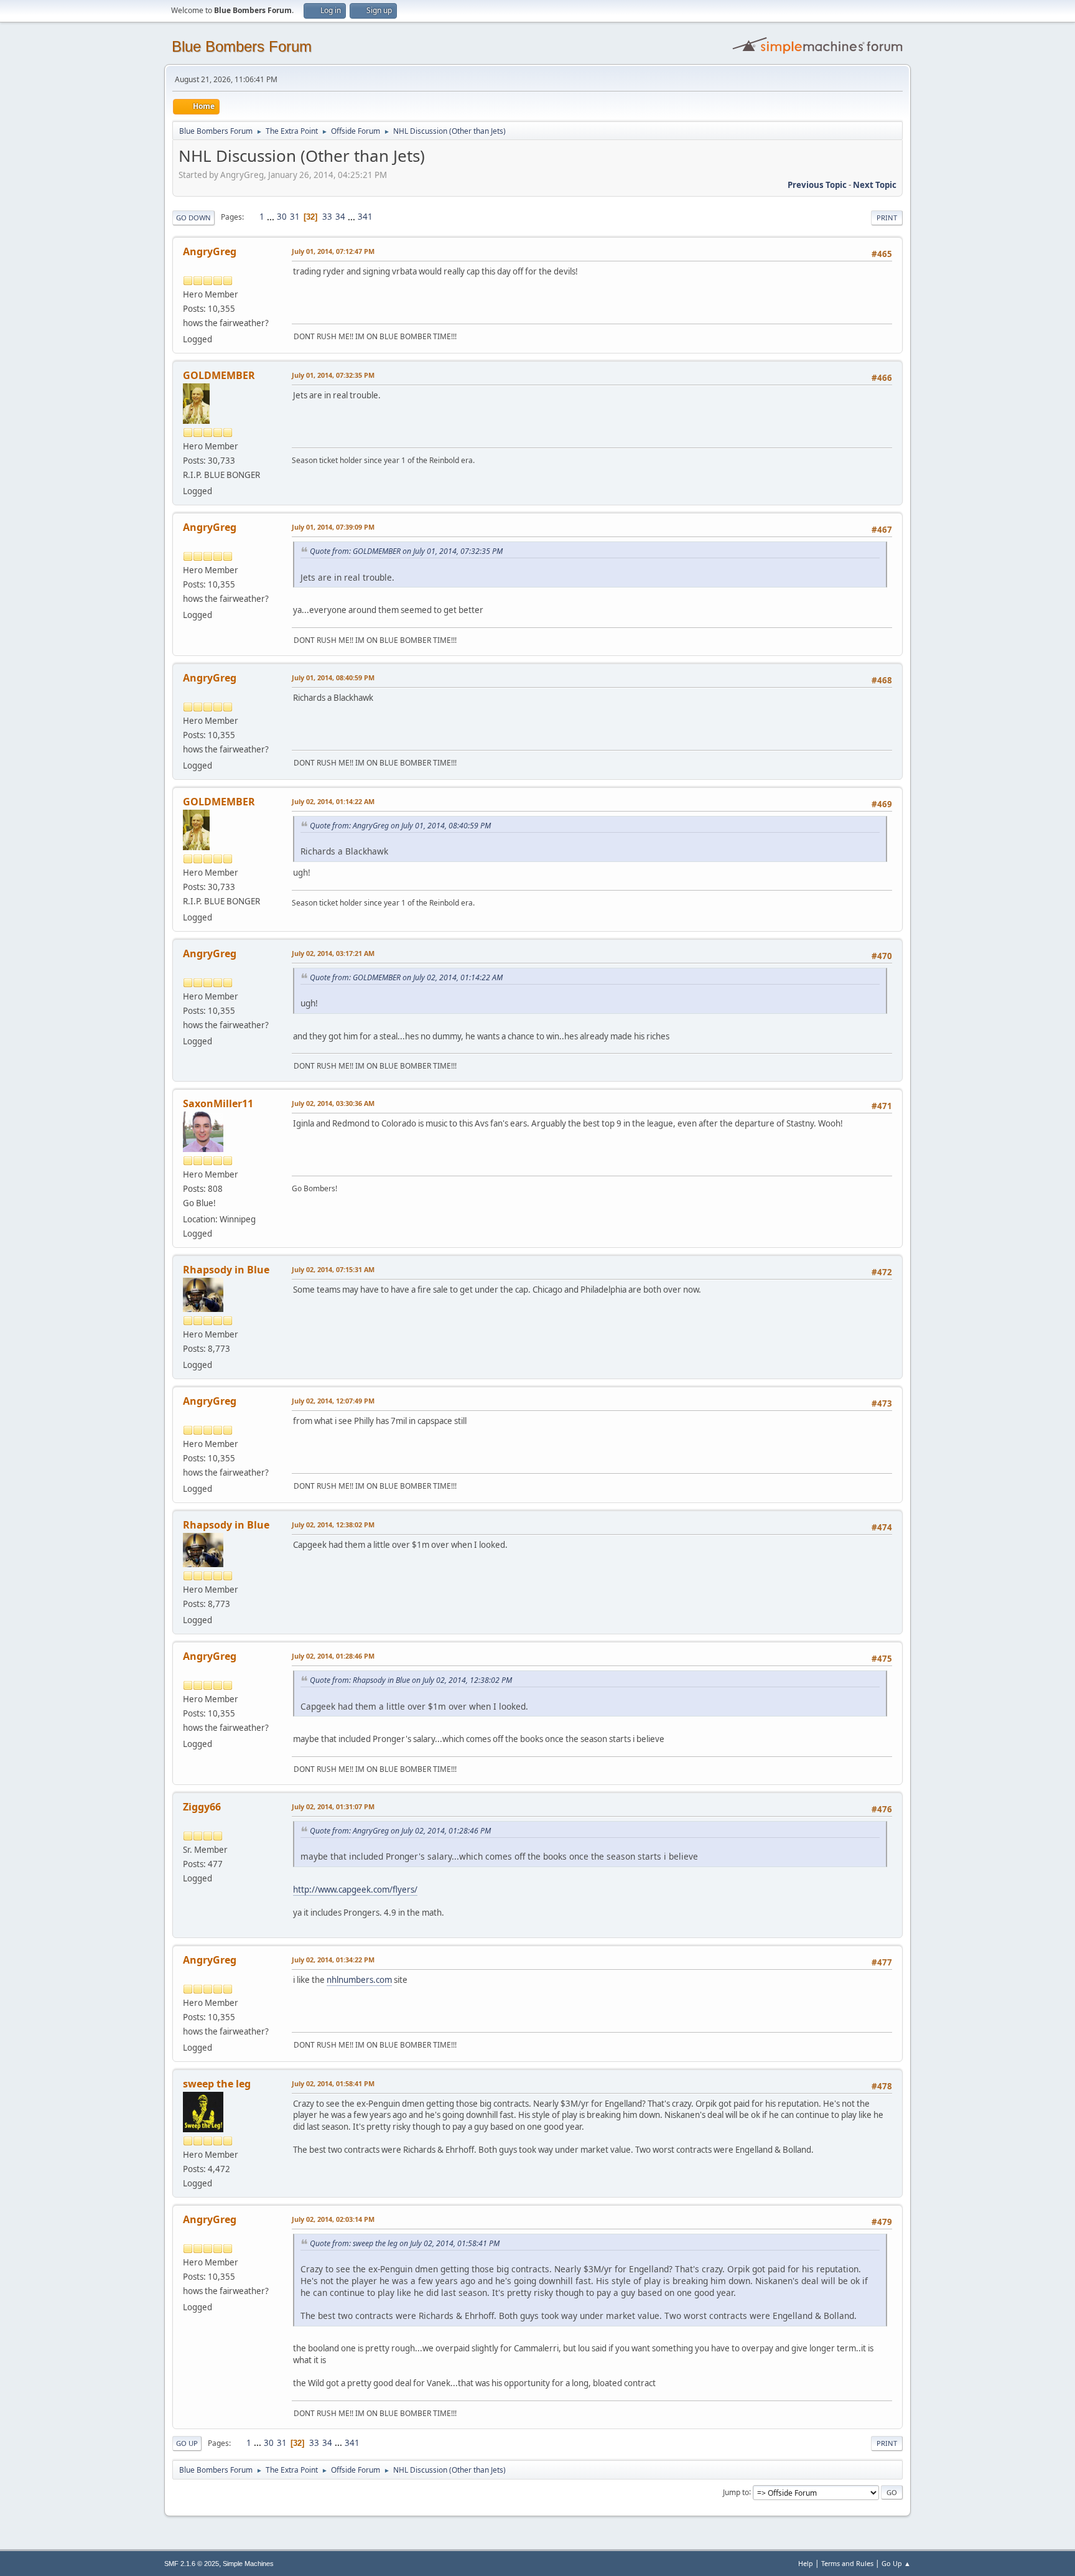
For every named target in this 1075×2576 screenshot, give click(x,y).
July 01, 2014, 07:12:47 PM (333, 251)
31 (295, 217)
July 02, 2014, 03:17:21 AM (333, 953)
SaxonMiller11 (218, 1103)
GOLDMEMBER (219, 375)
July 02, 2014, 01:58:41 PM (333, 2083)
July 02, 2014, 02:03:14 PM (333, 2219)
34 (340, 217)
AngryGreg (210, 251)
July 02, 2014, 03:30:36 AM (333, 1103)
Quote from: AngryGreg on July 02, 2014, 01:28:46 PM (400, 1831)
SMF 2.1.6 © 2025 (192, 2564)
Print (887, 218)
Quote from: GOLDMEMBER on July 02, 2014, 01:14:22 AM (406, 977)
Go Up (187, 2443)
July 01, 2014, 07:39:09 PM (333, 527)
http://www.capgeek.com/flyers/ (355, 1890)
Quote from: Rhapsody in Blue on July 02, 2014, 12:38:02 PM (411, 1680)
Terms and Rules (847, 2563)
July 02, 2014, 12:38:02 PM (333, 1525)
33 (327, 217)
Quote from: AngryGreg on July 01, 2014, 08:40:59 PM (400, 826)
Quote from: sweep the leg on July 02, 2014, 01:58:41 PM (405, 2243)
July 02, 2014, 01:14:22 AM (333, 801)
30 (282, 217)
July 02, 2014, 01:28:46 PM (333, 1656)
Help (806, 2563)
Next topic (875, 185)
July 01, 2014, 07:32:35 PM (333, 375)
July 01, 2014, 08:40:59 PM (333, 677)
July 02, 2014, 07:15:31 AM (333, 1269)
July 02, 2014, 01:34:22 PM (333, 1960)
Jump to (736, 2492)
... (272, 217)
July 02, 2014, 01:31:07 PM (333, 1806)
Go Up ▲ (896, 2563)
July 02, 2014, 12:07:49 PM (333, 1401)
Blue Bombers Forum (242, 46)
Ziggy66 (202, 1807)
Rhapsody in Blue (226, 1270)
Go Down (193, 218)
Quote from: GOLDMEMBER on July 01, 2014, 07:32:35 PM (406, 551)
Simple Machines (248, 2564)
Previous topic (817, 185)
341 (365, 217)
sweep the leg (217, 2084)
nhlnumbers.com (359, 1980)
